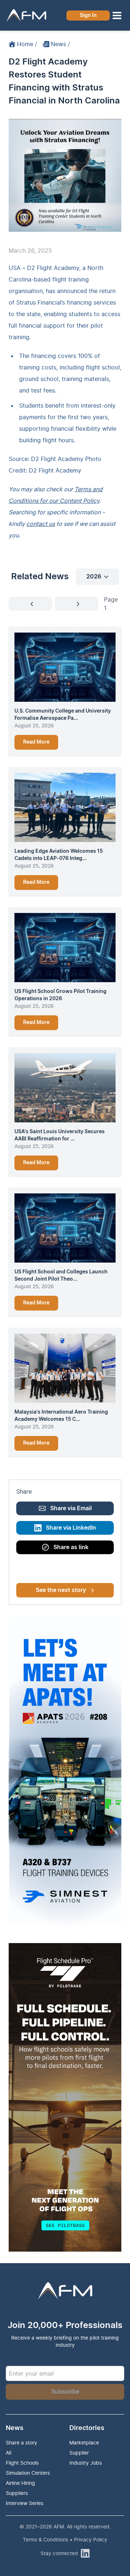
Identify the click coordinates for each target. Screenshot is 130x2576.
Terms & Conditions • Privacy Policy (65, 2539)
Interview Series (25, 2503)
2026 (94, 577)
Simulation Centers (28, 2473)
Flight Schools (22, 2463)
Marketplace (84, 2442)
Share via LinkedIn (71, 1528)
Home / (27, 44)
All (8, 2453)
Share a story (21, 2442)
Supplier (79, 2453)
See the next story (61, 1590)
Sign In (88, 15)
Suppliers (17, 2493)
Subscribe (65, 2392)
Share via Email (71, 1508)
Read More (36, 742)
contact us (41, 524)
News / (60, 44)
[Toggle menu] (117, 15)
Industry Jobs (86, 2463)
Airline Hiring (20, 2483)
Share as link (71, 1547)
